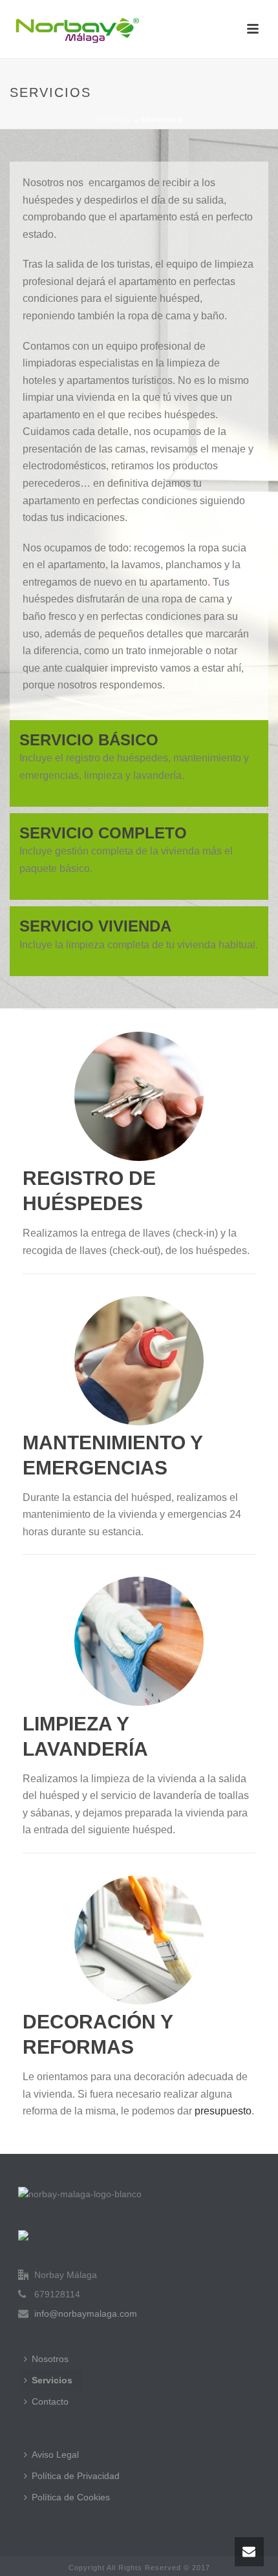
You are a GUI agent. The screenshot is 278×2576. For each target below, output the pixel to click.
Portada (113, 120)
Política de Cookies (71, 2497)
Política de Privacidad (76, 2476)
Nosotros (50, 2359)
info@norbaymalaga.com (86, 2314)
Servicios (52, 2380)
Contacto (50, 2401)
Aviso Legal (55, 2454)
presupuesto (223, 2111)
